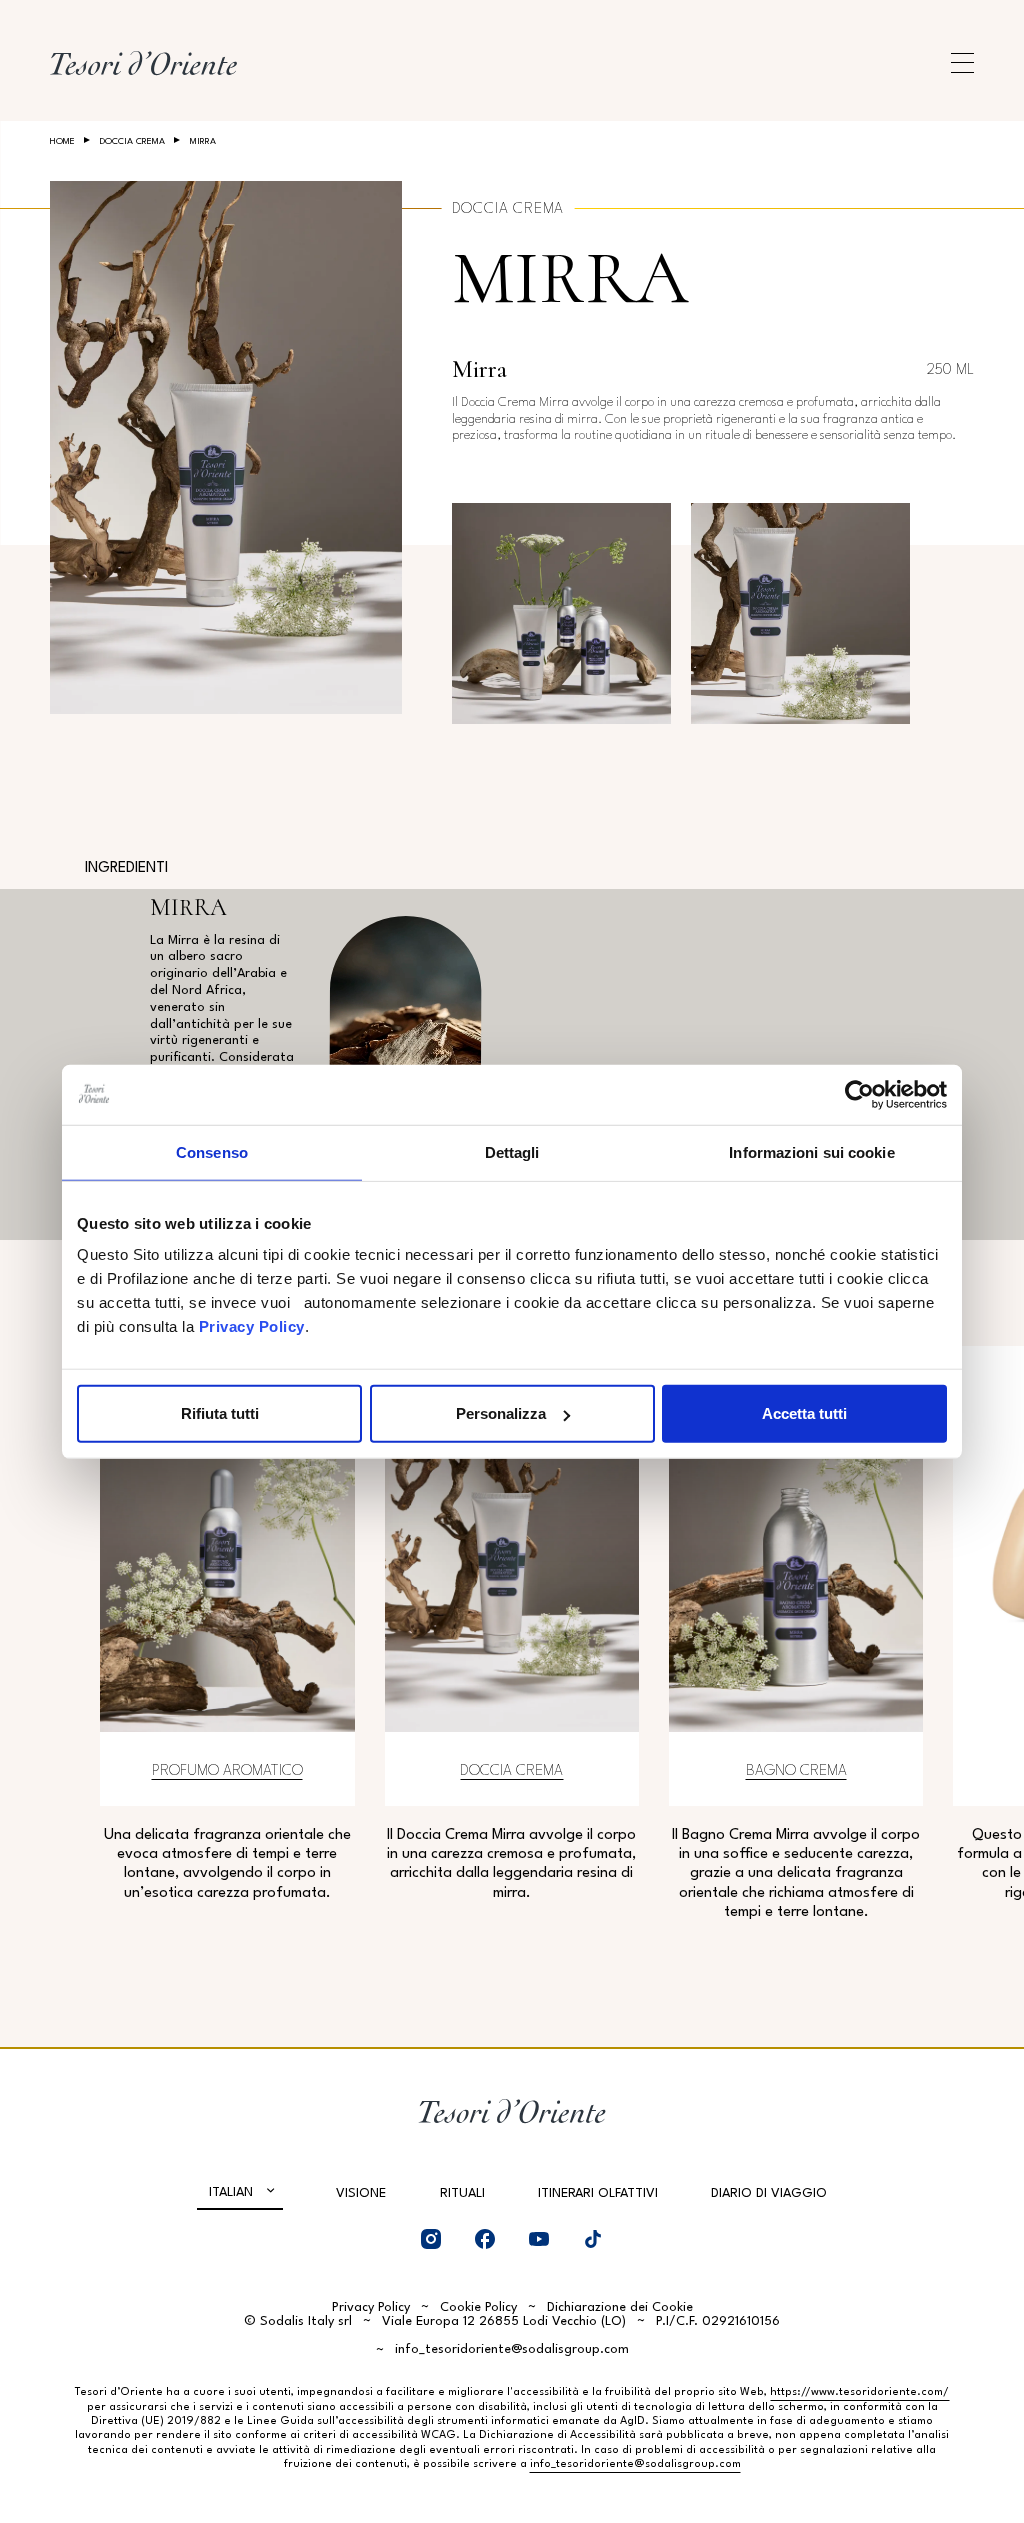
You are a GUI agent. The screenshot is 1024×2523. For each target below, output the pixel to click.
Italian (231, 2192)
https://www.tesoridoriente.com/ (859, 2392)
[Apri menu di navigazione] (962, 63)
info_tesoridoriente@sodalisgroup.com (512, 2349)
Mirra (570, 278)
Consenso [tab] (212, 1151)
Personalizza (501, 1413)
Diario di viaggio (769, 2193)
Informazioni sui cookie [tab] (811, 1151)
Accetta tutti (804, 1413)
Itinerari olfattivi (598, 2193)
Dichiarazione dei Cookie (620, 2307)
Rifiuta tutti (220, 1413)
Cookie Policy (478, 2307)
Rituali (462, 2193)
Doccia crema (132, 141)
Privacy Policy (252, 1326)
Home (62, 141)
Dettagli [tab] (512, 1151)
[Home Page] (143, 63)
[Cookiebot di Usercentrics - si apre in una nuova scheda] (859, 1094)
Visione (361, 2193)
